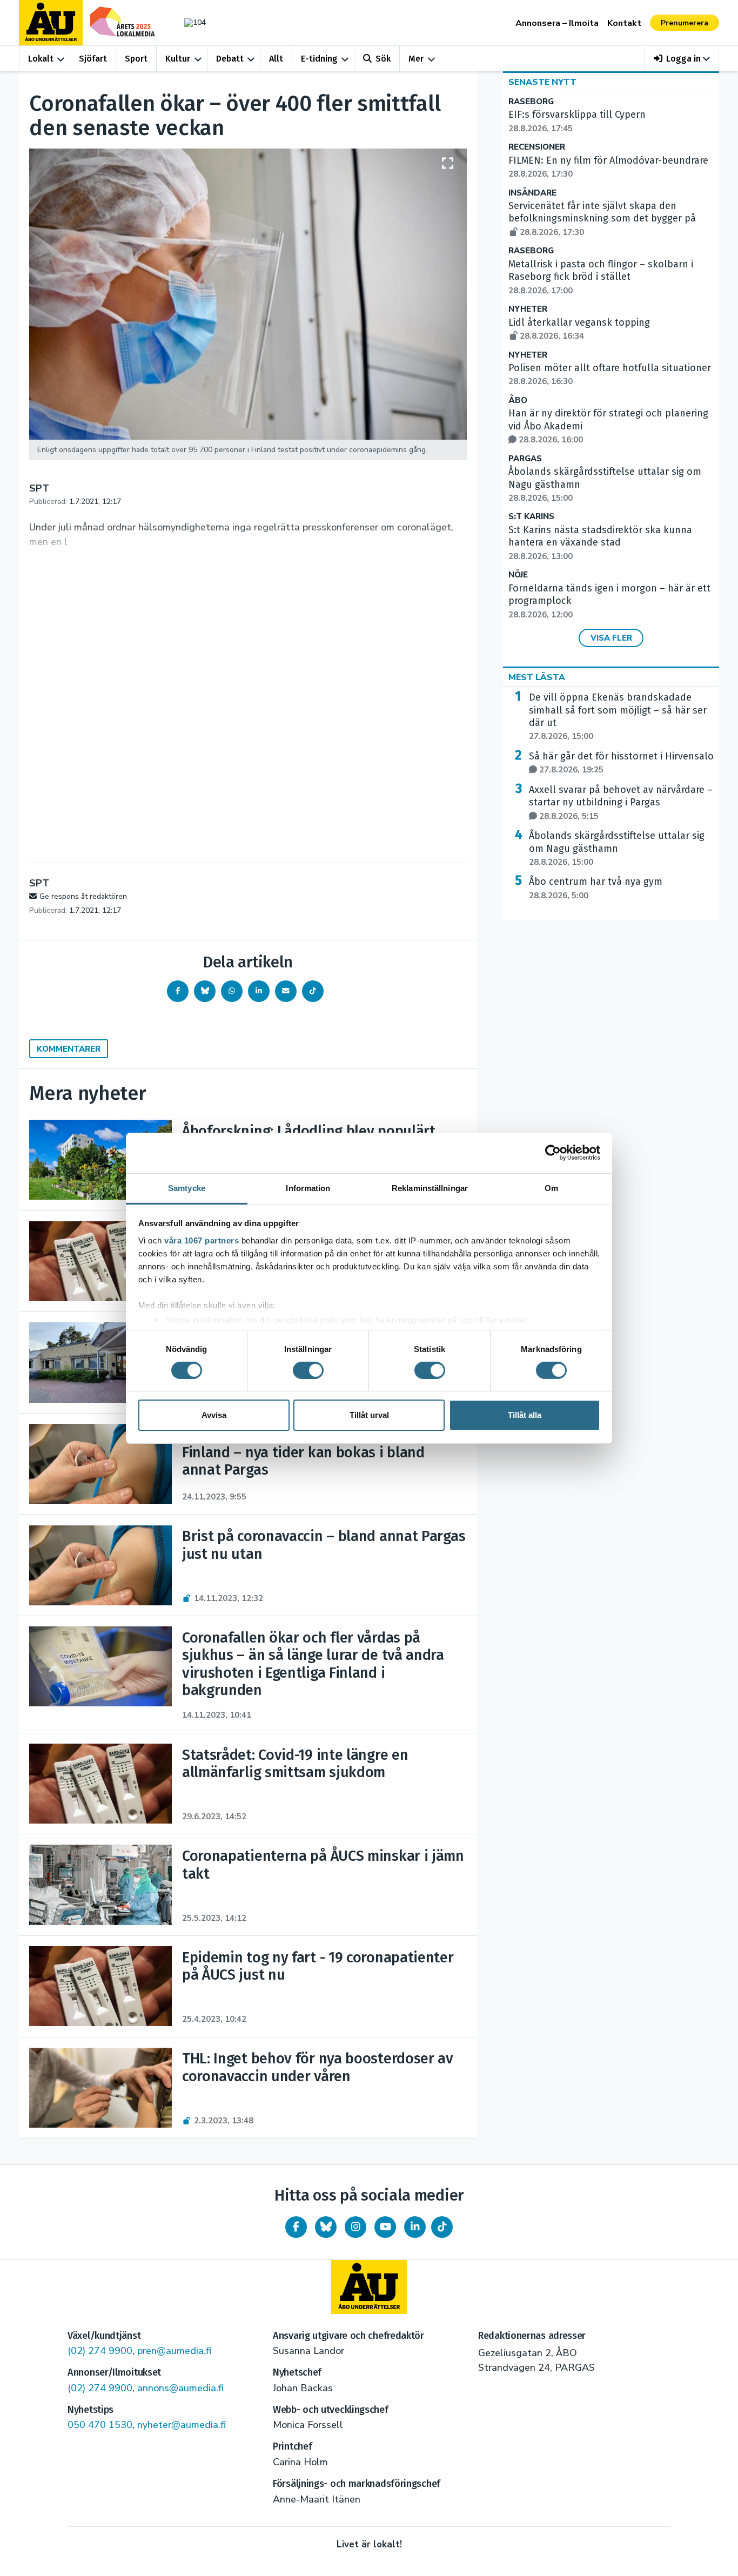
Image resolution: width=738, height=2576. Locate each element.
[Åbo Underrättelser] (369, 2287)
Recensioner (537, 147)
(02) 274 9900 (100, 2351)
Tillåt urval (369, 1415)
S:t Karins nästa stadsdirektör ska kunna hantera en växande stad (600, 543)
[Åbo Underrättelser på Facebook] (296, 2227)
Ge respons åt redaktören (83, 896)
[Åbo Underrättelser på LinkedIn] (415, 2227)
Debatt (230, 59)
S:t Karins (531, 517)
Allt (276, 59)
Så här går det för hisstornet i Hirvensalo (621, 763)
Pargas (525, 459)
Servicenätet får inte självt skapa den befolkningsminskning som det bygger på (602, 219)
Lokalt (41, 59)
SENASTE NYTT (542, 82)
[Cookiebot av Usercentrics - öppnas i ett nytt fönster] (553, 1153)
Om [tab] (551, 1188)
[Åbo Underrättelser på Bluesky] (326, 2227)
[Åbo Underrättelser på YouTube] (385, 2227)
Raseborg (531, 102)
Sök (383, 59)
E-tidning (319, 59)
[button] (682, 59)
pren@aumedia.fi (174, 2351)
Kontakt (624, 23)
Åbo (518, 401)
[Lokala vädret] (190, 22)
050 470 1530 (100, 2425)
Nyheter (528, 309)
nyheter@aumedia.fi (182, 2425)
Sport (136, 59)
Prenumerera (685, 23)
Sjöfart (93, 59)
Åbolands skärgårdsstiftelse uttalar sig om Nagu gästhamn (617, 849)
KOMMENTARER (69, 1049)
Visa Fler (611, 638)
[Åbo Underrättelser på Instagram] (355, 2227)
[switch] (308, 1370)
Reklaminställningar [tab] (430, 1188)
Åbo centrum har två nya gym (596, 888)
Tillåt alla (525, 1415)
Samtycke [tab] (187, 1188)
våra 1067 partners (202, 1240)
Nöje (518, 575)
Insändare (532, 193)
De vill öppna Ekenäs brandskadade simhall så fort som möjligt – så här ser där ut (618, 717)
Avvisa (214, 1415)
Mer (416, 59)
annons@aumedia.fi (180, 2388)
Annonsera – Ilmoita (557, 23)
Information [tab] (308, 1188)
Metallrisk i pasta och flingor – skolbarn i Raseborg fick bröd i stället (601, 277)
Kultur (178, 59)
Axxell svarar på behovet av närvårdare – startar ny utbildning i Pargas (621, 803)
